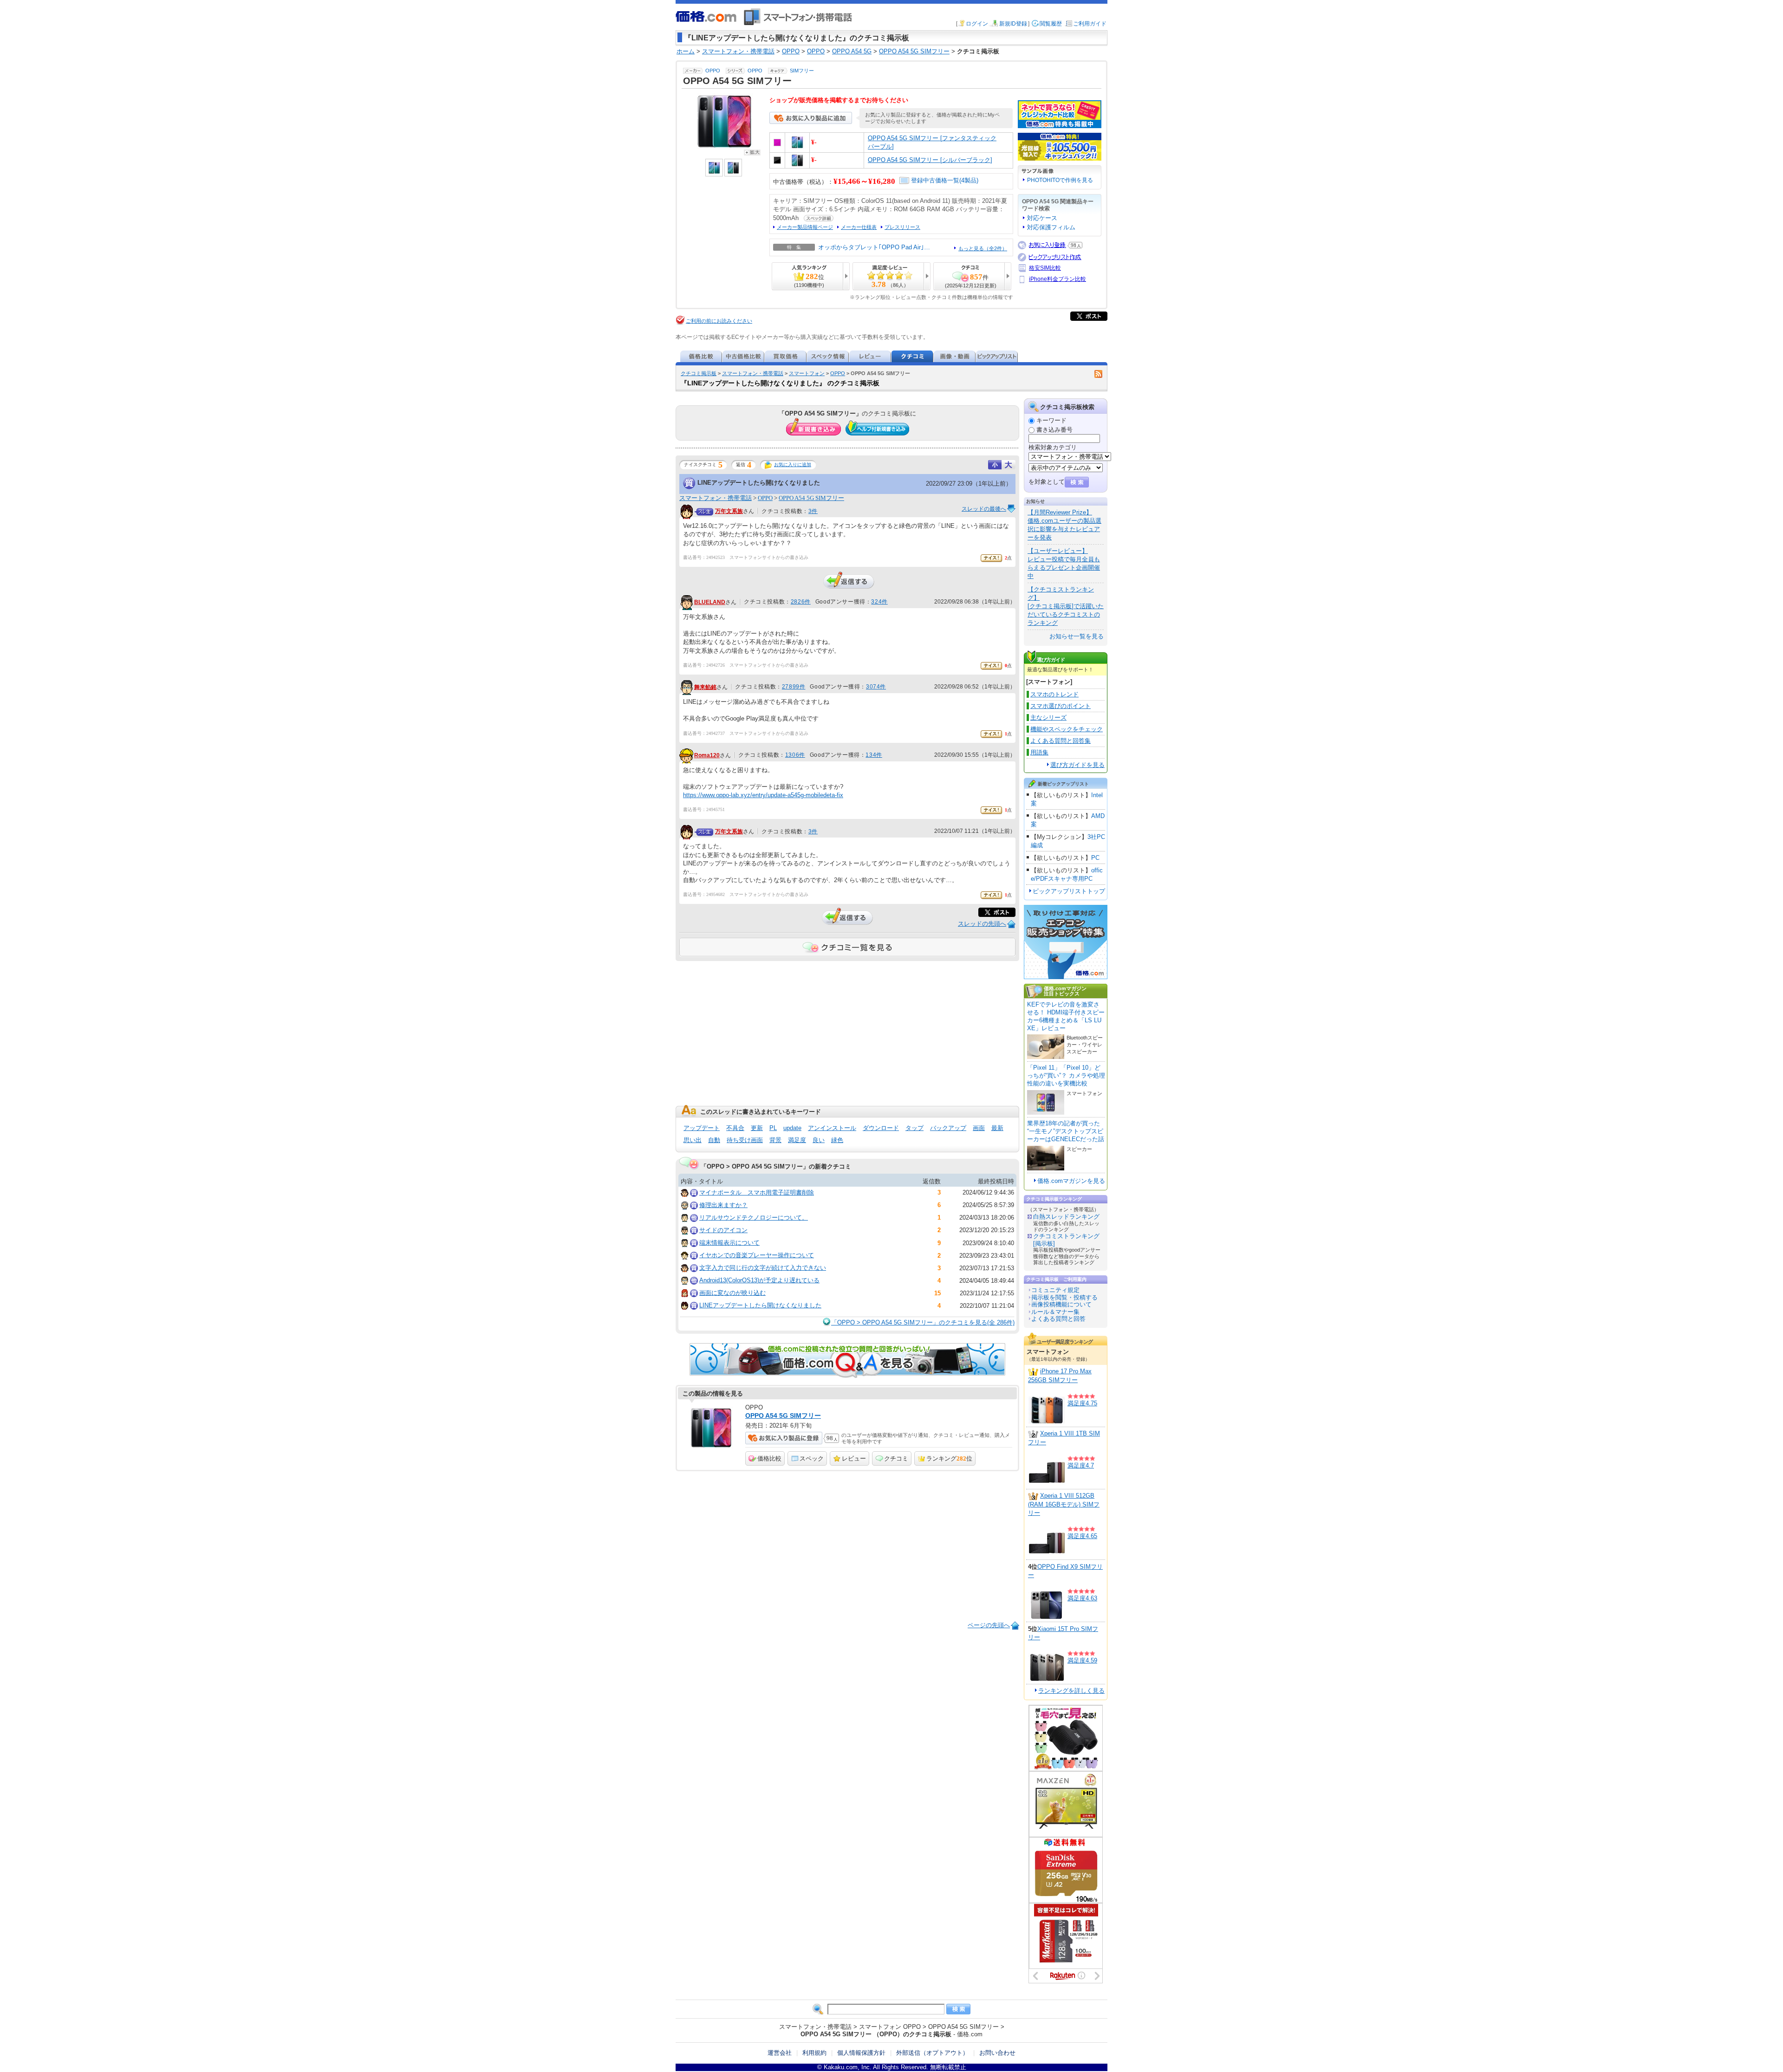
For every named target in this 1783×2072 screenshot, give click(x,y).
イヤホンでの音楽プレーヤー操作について (757, 1255)
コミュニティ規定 (1055, 1290)
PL (773, 1128)
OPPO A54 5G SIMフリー (811, 498)
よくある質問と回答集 (1061, 741)
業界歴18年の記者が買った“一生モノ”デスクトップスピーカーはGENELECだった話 (1066, 1131)
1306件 (795, 755)
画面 (979, 1128)
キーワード (1051, 420)
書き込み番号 (1054, 430)
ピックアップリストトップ (1069, 891)
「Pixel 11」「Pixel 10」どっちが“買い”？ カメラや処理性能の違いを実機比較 (1066, 1075)
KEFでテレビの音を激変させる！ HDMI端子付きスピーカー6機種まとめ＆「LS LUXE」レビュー (1066, 1016)
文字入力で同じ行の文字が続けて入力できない (763, 1268)
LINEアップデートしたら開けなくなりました (759, 483)
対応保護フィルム (1051, 227)
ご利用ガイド (1090, 24)
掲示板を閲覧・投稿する (1064, 1297)
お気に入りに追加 (793, 464)
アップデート (702, 1128)
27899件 (794, 687)
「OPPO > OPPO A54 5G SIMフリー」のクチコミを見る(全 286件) (923, 1322)
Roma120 (707, 755)
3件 (813, 511)
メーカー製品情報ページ (805, 227)
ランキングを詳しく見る (1071, 1691)
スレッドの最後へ (984, 509)
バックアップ (948, 1128)
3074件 (876, 687)
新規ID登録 (1013, 24)
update (792, 1128)
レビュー (854, 1458)
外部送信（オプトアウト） (932, 2053)
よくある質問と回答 (1058, 1319)
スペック (812, 1458)
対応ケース (1042, 218)
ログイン (977, 24)
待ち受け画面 (745, 1140)
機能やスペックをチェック (1067, 729)
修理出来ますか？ (723, 1205)
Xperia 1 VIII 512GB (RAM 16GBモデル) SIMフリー (1064, 1504)
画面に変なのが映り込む (732, 1293)
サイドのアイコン (723, 1230)
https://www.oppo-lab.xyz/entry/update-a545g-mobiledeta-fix (763, 795)
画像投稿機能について (1061, 1304)
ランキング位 (949, 1458)
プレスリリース (902, 227)
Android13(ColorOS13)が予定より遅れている (759, 1280)
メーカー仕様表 (859, 227)
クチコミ (896, 1458)
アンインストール (832, 1128)
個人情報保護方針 (861, 2053)
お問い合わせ (997, 2053)
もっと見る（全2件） (983, 248)
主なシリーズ (1048, 718)
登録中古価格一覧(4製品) (945, 180)
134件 (874, 755)
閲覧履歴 (1051, 24)
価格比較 (769, 1458)
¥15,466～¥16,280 (864, 181)
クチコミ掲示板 (699, 373)
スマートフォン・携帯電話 (753, 373)
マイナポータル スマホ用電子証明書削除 (757, 1192)
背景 (775, 1140)
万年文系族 (729, 511)
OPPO (713, 71)
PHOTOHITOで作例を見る (1060, 180)
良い (819, 1140)
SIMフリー (802, 71)
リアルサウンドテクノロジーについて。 (754, 1218)
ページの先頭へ (989, 1625)
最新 (997, 1128)
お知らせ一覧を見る (1077, 636)
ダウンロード (881, 1128)
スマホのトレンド (1054, 694)
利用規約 (814, 2053)
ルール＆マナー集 (1055, 1312)
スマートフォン (807, 373)
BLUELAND (710, 602)
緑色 (837, 1140)
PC (1095, 858)
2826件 (801, 602)
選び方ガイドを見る (1077, 765)
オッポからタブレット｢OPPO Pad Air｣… (874, 247)
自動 (714, 1140)
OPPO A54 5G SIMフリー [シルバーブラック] (930, 160)
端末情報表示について (729, 1243)
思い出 (693, 1140)
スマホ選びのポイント (1061, 706)
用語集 (1039, 752)
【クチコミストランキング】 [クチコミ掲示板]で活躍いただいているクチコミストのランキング (1066, 606)
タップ (914, 1128)
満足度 (797, 1140)
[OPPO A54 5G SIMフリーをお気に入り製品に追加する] (811, 122)
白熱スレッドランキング (1066, 1217)
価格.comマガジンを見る (1071, 1181)
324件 (879, 602)
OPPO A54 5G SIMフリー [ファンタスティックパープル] (932, 142)
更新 (757, 1128)
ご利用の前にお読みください (719, 321)
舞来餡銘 (705, 687)
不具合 (735, 1128)
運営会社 (780, 2053)
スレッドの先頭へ (982, 924)
